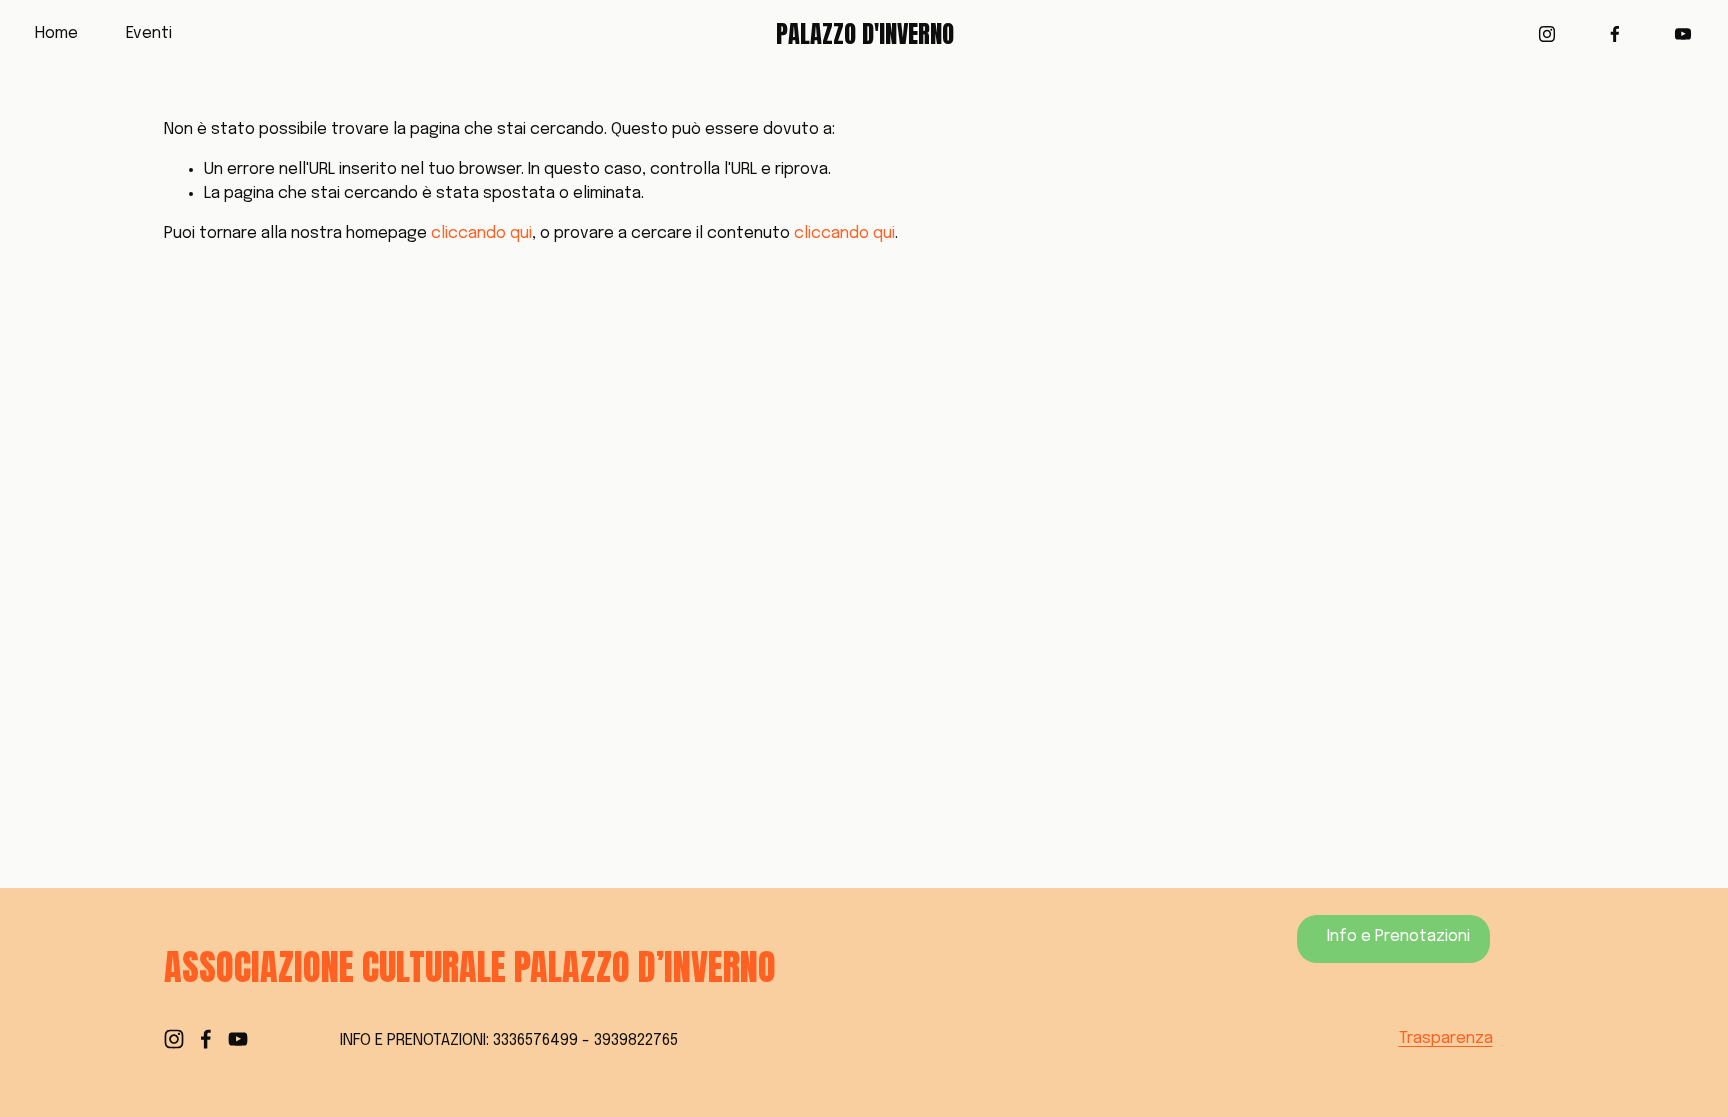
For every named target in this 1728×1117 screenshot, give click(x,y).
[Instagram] (1547, 34)
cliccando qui (481, 233)
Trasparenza (1446, 1038)
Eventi (149, 33)
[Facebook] (1615, 34)
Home (56, 33)
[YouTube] (1683, 34)
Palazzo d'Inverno (865, 33)
